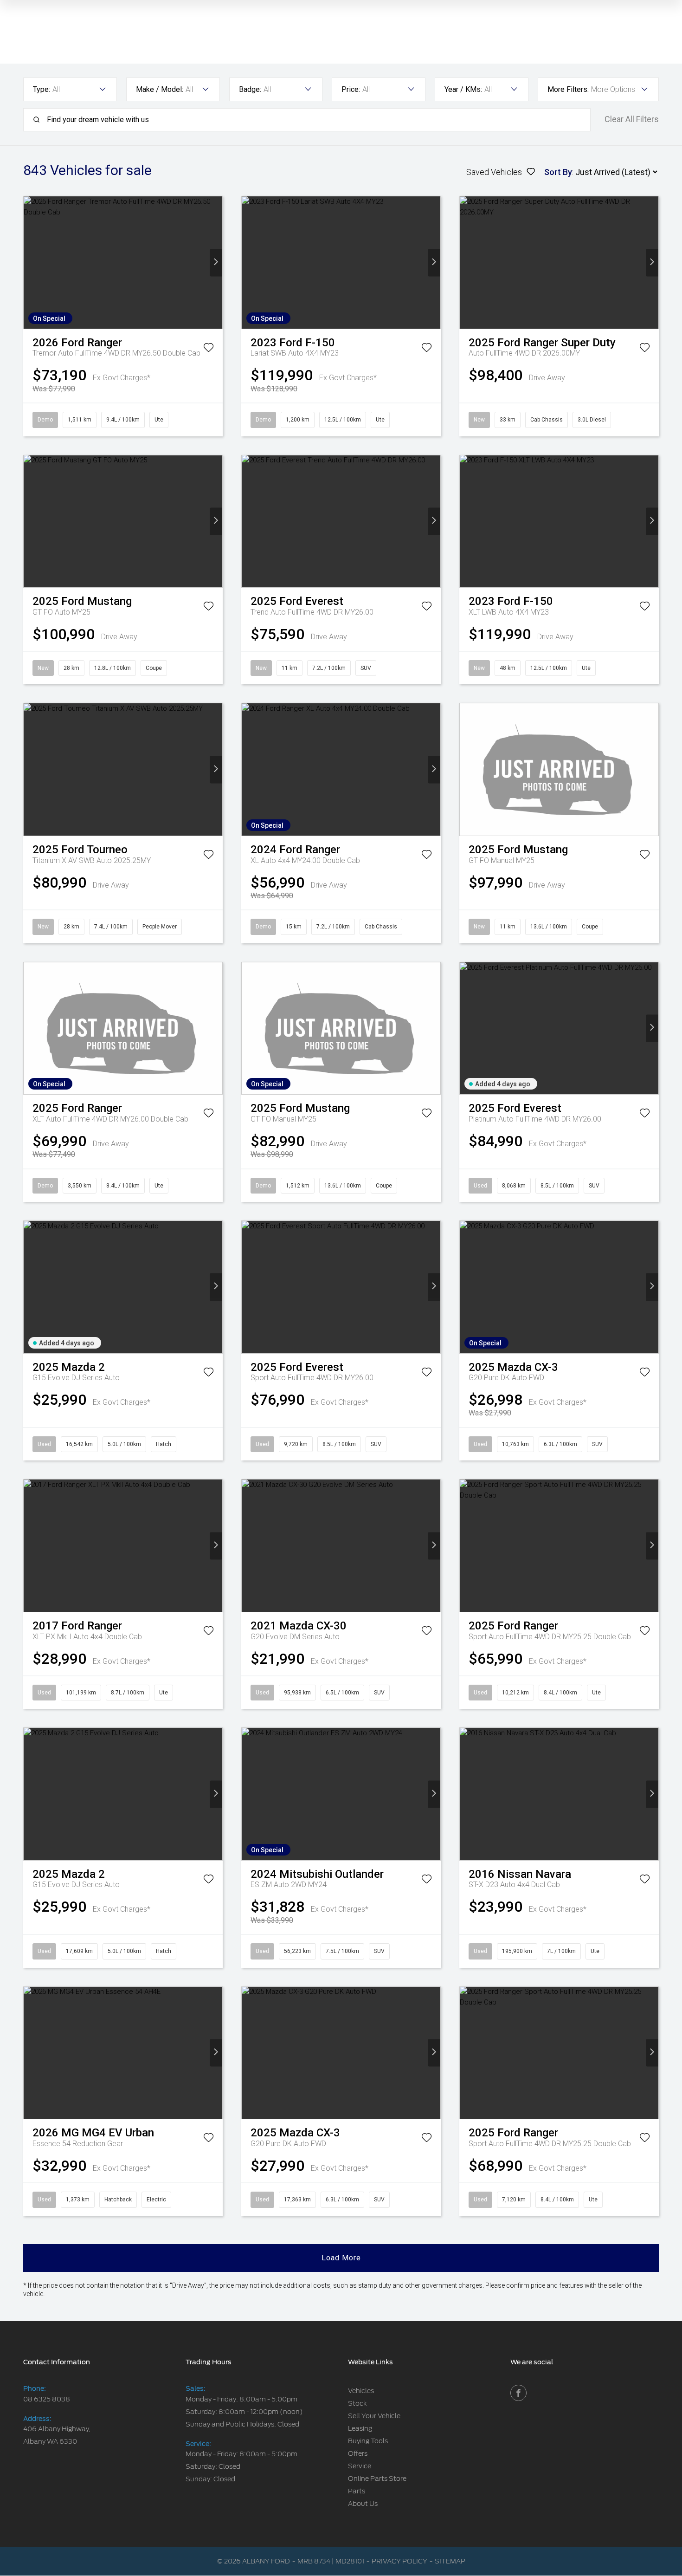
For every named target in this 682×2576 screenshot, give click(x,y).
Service (360, 2466)
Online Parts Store (377, 2479)
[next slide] (216, 263)
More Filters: (568, 89)
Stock (357, 2403)
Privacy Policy (399, 2561)
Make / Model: (160, 89)
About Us (363, 2504)
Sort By (558, 172)
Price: (351, 89)
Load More (341, 2258)
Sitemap (450, 2561)
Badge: (250, 89)
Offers (358, 2453)
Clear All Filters (632, 119)
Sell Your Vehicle (374, 2416)
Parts (357, 2491)
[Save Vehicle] (209, 349)
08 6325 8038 (47, 2399)
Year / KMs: (463, 89)
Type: (42, 89)
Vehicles (361, 2391)
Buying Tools (368, 2441)
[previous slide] (30, 263)
